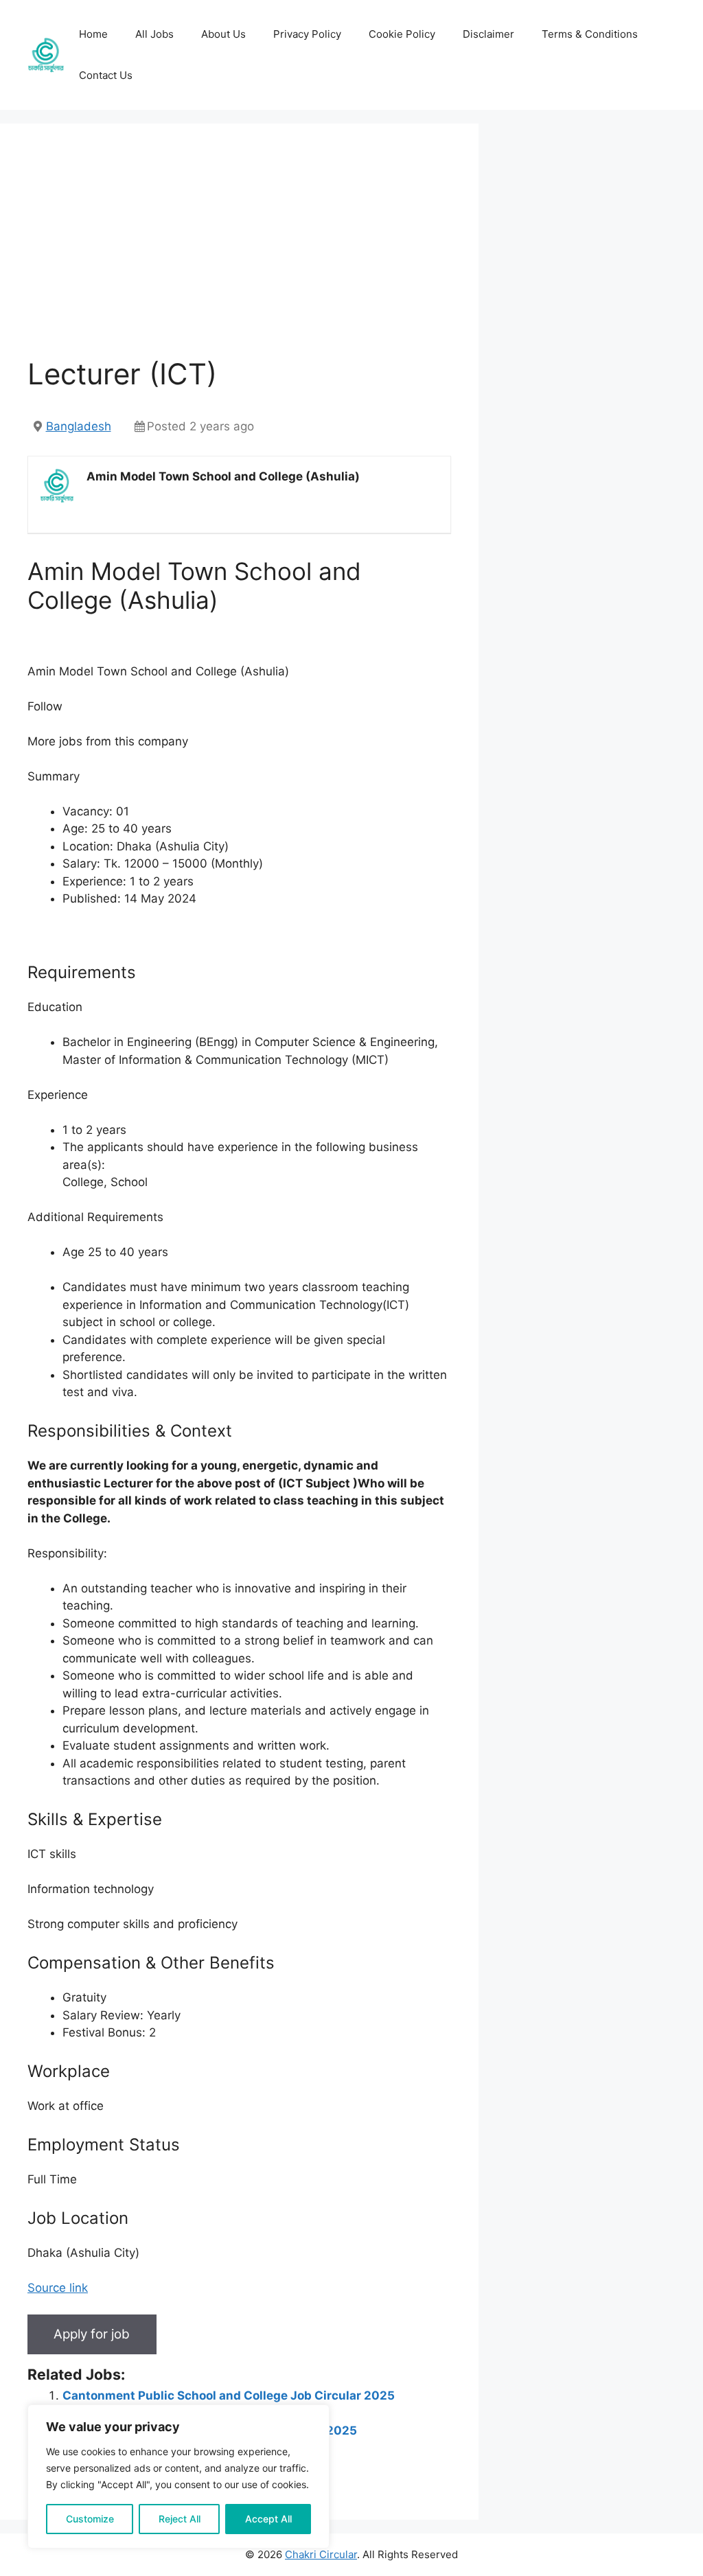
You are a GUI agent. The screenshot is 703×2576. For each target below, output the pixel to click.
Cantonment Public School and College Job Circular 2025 (229, 2395)
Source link (58, 2288)
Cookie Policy (402, 34)
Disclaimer (488, 34)
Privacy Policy (307, 34)
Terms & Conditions (590, 34)
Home (93, 34)
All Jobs (154, 34)
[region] (178, 2476)
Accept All (268, 2519)
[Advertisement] (239, 254)
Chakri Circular (321, 2554)
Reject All (180, 2519)
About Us (223, 34)
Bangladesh (79, 426)
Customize (90, 2519)
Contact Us (106, 75)
